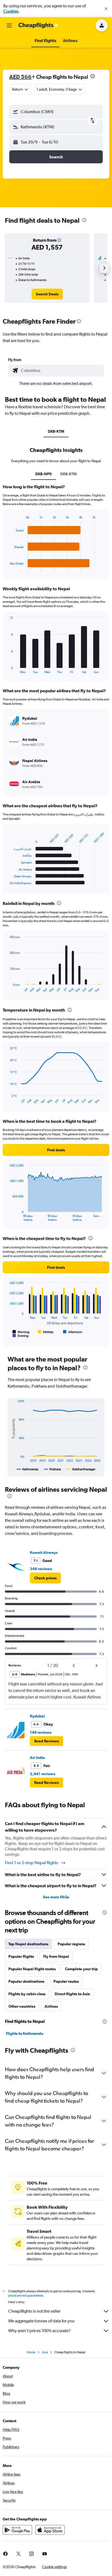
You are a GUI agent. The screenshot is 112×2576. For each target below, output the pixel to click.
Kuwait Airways (44, 1552)
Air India (37, 1758)
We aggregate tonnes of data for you (41, 2321)
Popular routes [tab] (66, 1981)
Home (31, 2352)
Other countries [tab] (22, 2006)
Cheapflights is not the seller (34, 2311)
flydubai (37, 1716)
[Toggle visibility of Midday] (46, 1332)
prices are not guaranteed (26, 2296)
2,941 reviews (43, 1774)
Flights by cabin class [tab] (27, 1994)
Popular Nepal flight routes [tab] (32, 1969)
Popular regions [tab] (71, 1944)
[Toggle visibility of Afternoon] (73, 1332)
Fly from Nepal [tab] (56, 1956)
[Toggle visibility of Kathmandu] (27, 1469)
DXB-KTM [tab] (56, 431)
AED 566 (20, 77)
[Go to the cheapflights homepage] (39, 25)
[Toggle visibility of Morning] (21, 1332)
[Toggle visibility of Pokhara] (52, 1469)
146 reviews (41, 1732)
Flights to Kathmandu (25, 2033)
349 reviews (41, 1569)
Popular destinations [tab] (26, 1981)
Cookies (11, 11)
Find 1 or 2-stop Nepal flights (32, 1863)
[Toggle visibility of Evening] (21, 1336)
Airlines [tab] (51, 2006)
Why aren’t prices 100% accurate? (39, 2331)
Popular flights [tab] (21, 1956)
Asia (45, 2352)
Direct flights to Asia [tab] (72, 1994)
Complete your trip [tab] (81, 1969)
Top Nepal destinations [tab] (28, 1944)
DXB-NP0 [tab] (43, 474)
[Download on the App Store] (50, 2530)
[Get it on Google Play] (17, 2530)
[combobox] (61, 371)
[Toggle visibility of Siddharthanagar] (81, 1469)
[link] (47, 294)
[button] (106, 9)
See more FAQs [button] (56, 1897)
